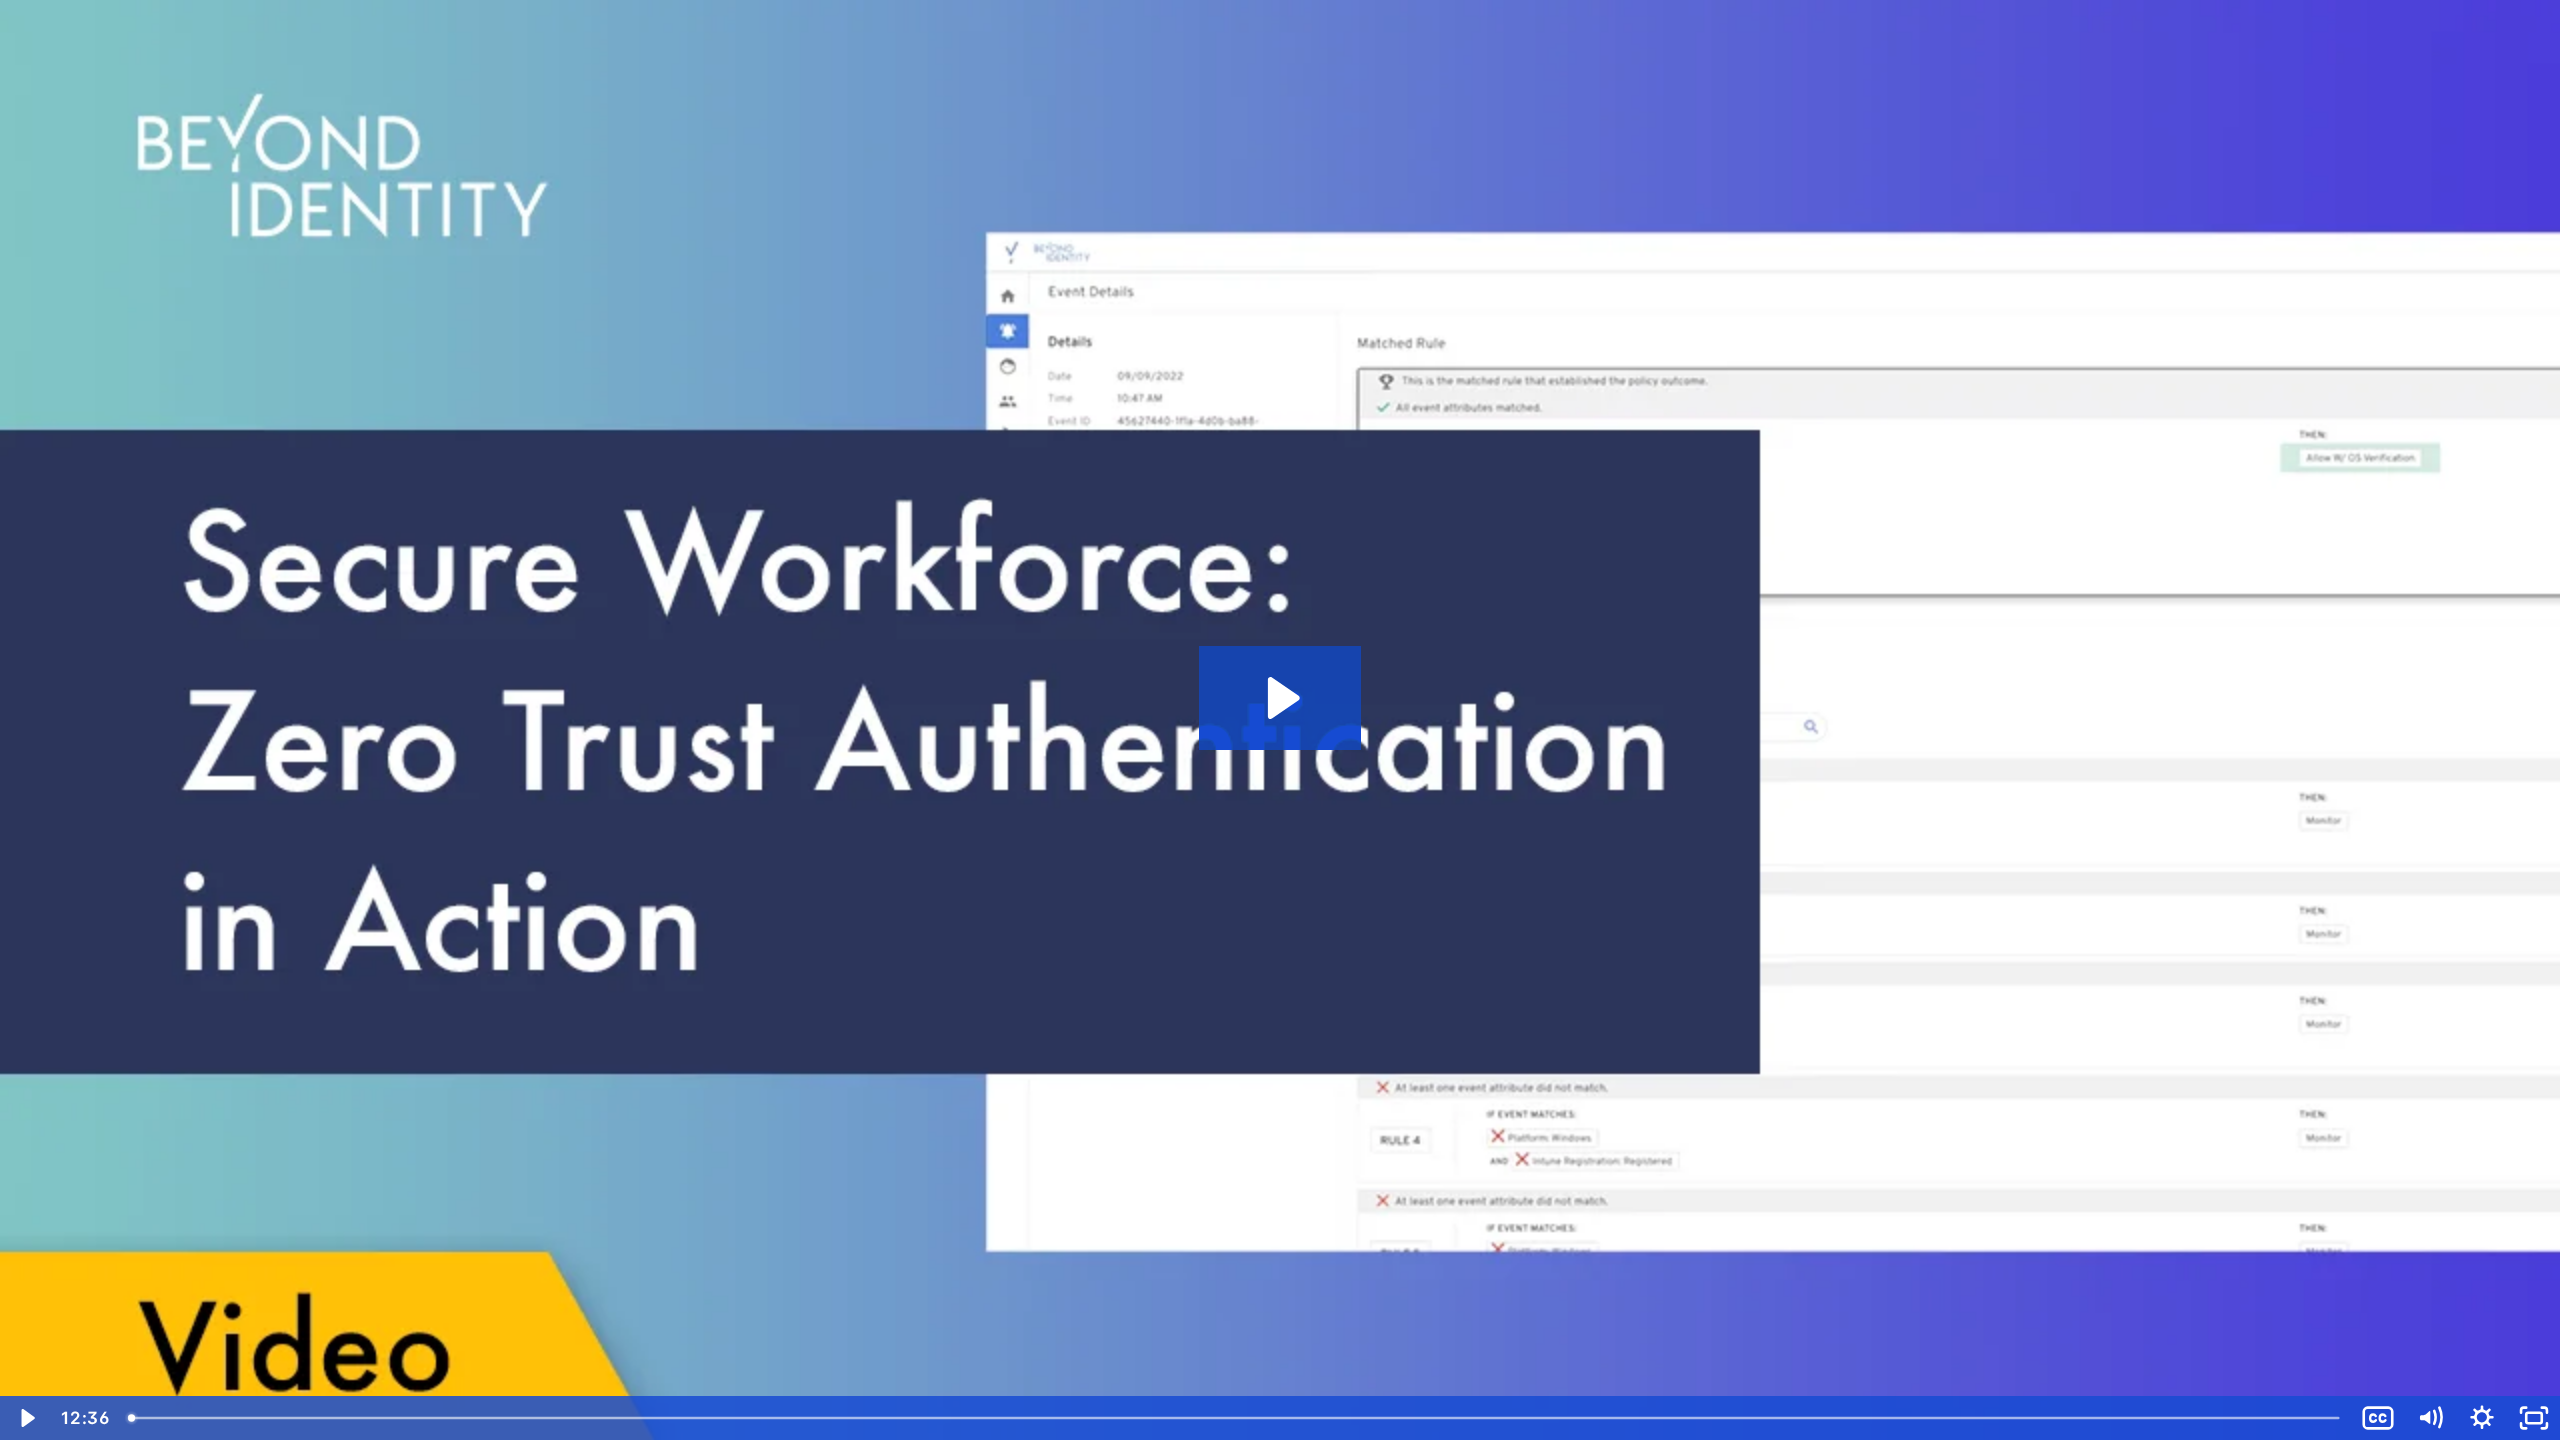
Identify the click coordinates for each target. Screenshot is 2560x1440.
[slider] (1235, 1418)
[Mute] (2430, 1418)
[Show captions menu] (2378, 1418)
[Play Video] (26, 1418)
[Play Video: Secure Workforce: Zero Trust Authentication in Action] (1280, 698)
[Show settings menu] (2482, 1418)
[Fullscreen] (2534, 1418)
